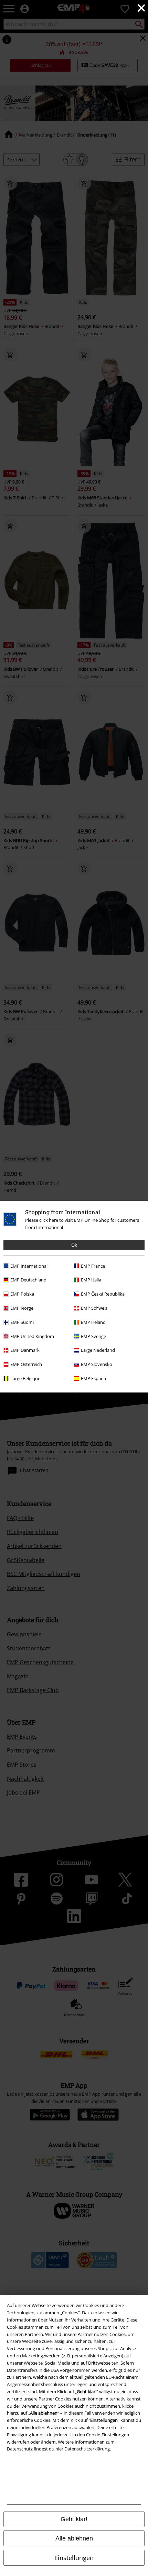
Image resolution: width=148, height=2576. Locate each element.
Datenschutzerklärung (87, 2449)
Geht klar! (74, 2519)
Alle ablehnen (74, 2538)
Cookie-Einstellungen (108, 2435)
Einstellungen (74, 2558)
